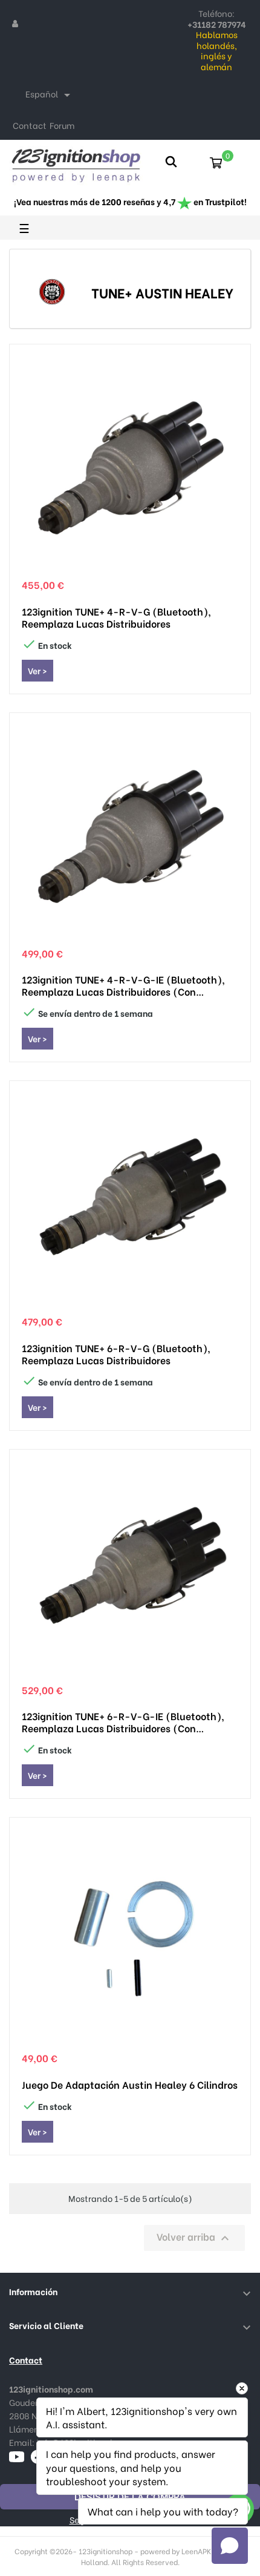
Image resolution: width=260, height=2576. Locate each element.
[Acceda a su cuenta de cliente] (15, 23)
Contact (30, 125)
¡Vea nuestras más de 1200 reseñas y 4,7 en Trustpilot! (130, 201)
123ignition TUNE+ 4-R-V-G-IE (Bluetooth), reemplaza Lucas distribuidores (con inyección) (123, 985)
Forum (62, 125)
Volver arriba (194, 2237)
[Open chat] (230, 2546)
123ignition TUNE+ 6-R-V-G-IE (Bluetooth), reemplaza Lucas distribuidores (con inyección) (123, 1722)
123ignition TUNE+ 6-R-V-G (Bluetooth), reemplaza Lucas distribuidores (116, 1354)
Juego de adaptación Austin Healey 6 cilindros (130, 2085)
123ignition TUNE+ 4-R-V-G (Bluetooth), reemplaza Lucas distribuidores (116, 617)
